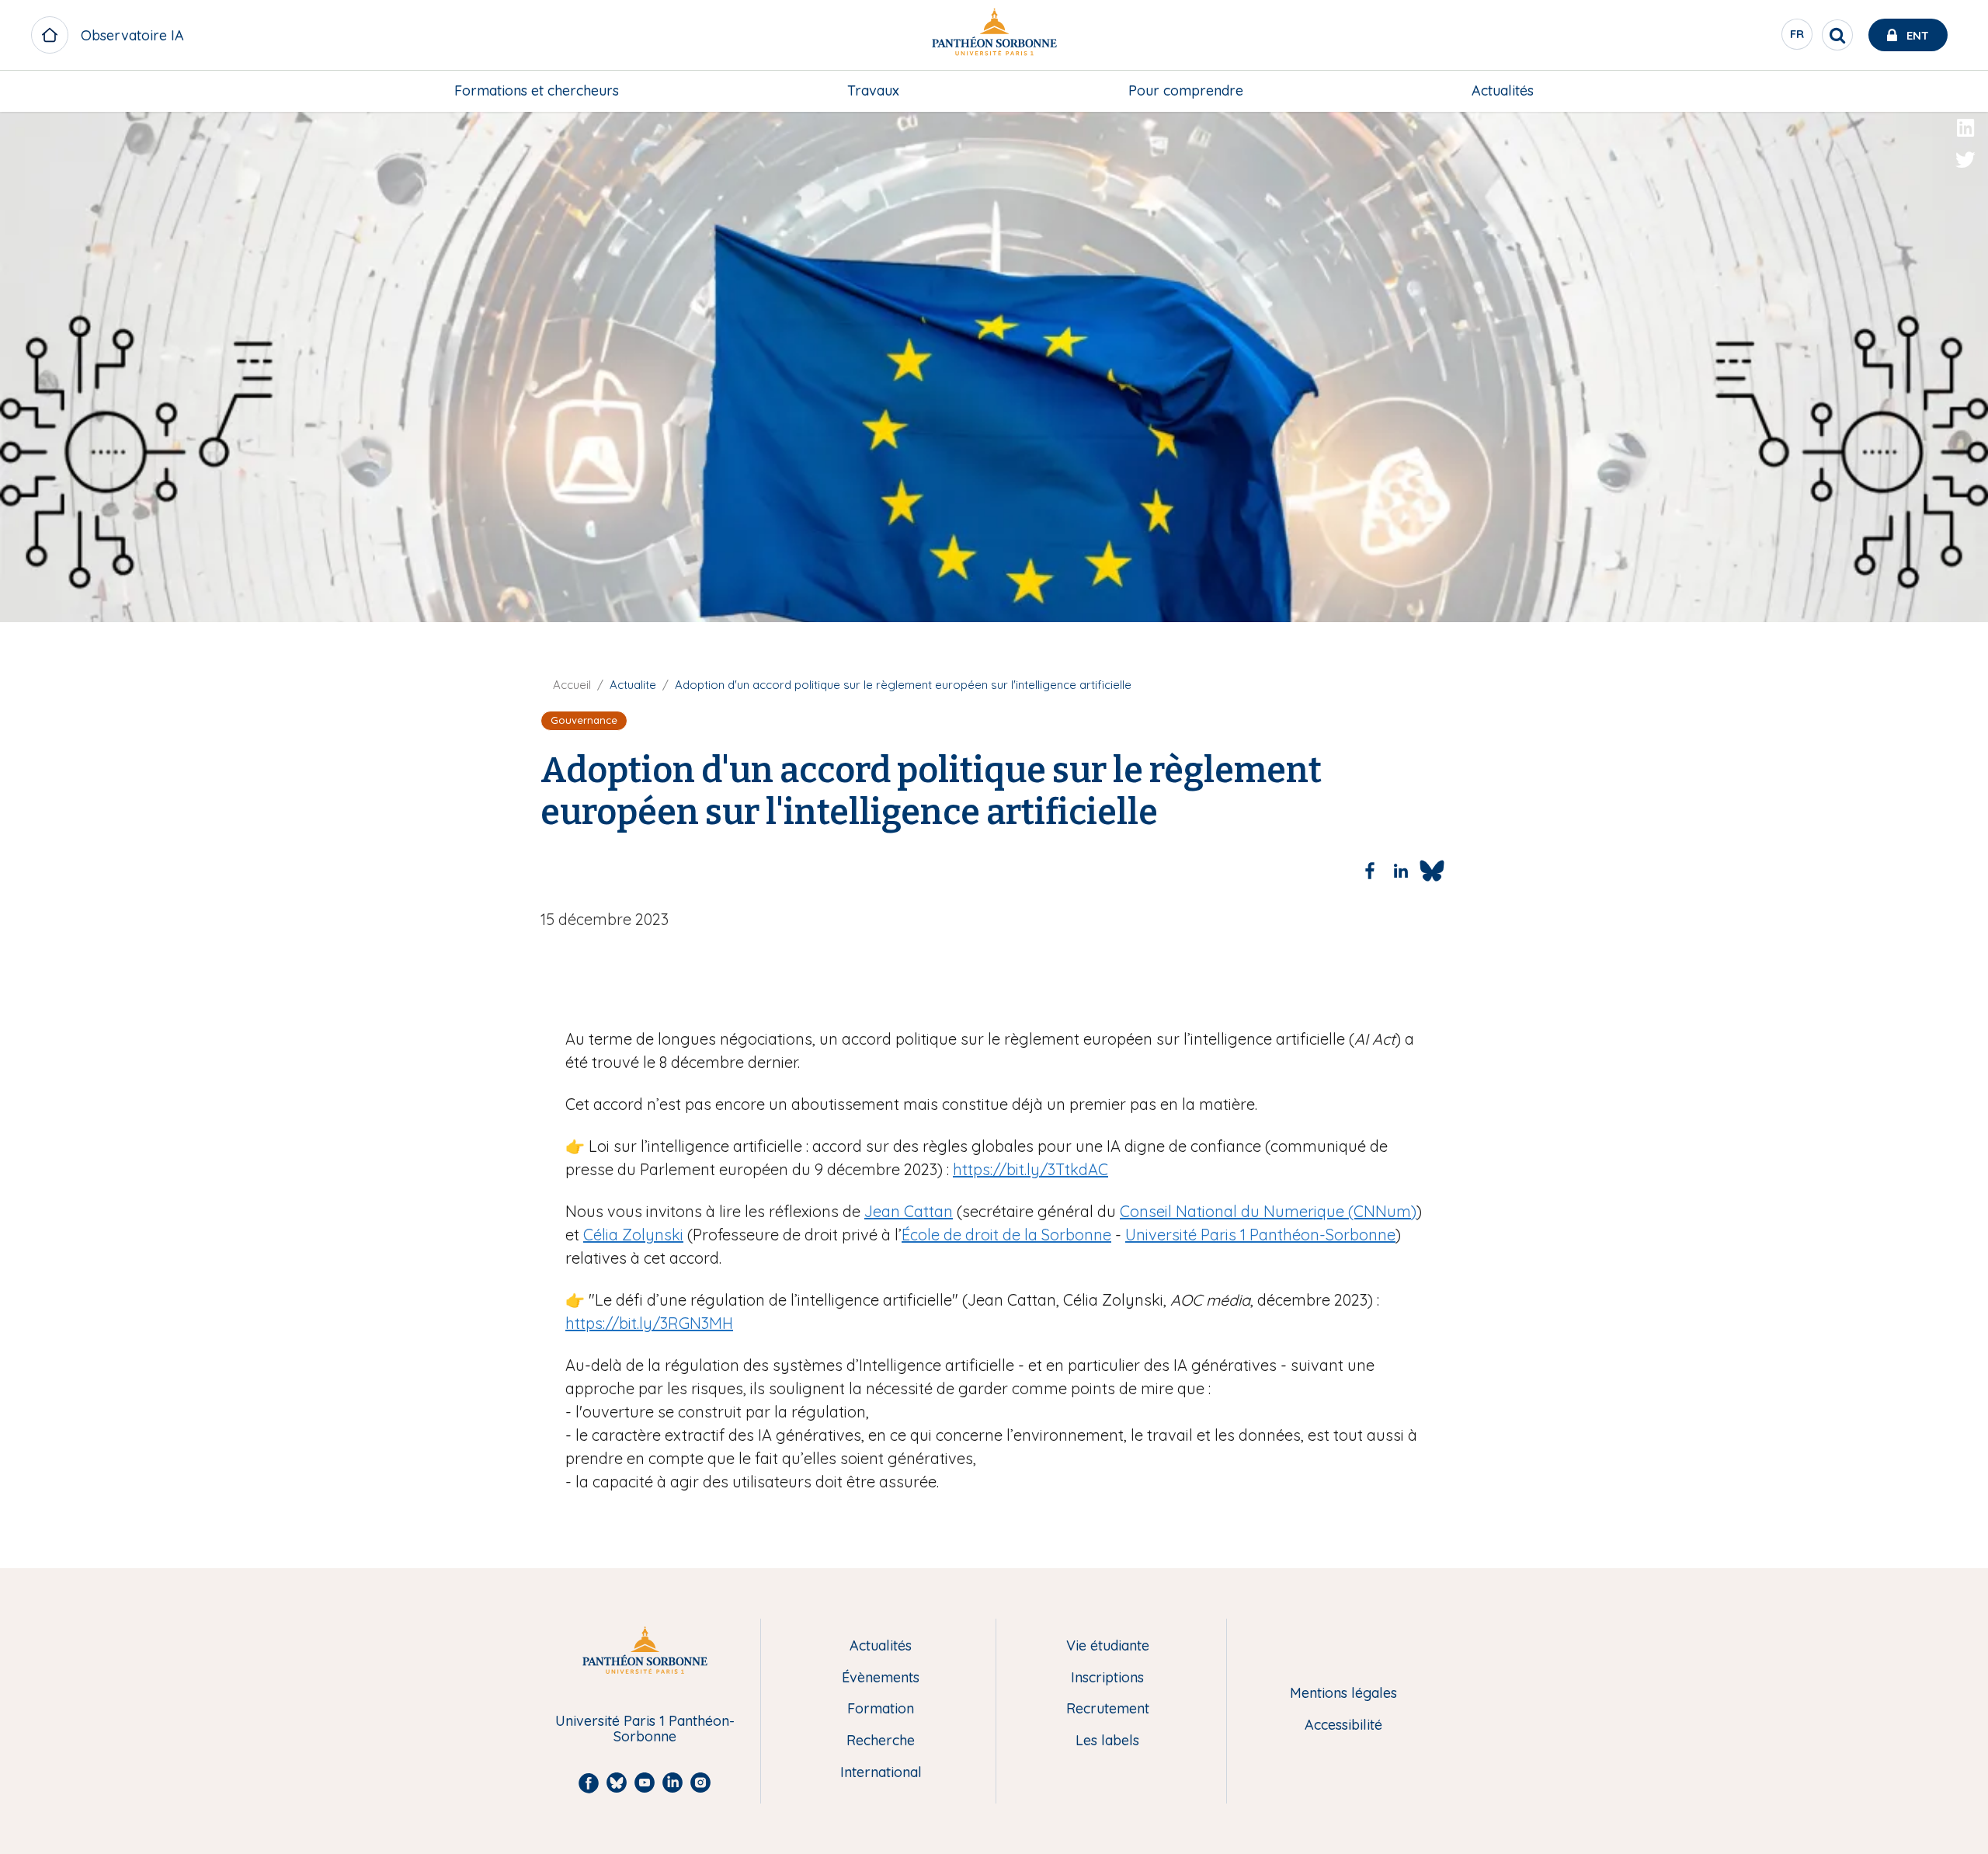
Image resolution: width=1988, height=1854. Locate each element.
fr (1798, 38)
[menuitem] (537, 91)
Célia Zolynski (633, 1235)
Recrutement (1108, 1709)
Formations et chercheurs (537, 90)
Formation (881, 1709)
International (881, 1773)
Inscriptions (1107, 1678)
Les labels (1107, 1741)
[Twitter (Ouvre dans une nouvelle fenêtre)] (1965, 160)
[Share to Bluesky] (1432, 871)
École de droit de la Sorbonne (1006, 1235)
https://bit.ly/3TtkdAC (1030, 1169)
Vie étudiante (1108, 1646)
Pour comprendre (1186, 90)
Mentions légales (1343, 1694)
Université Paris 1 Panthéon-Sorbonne (1260, 1235)
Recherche (881, 1741)
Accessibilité (1343, 1725)
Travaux (873, 90)
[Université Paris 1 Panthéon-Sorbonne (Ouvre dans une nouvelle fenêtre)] (994, 35)
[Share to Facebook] (1370, 871)
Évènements (881, 1678)
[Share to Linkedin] (1401, 871)
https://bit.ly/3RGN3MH (649, 1323)
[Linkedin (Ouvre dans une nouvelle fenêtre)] (1965, 128)
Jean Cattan (909, 1211)
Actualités (1503, 90)
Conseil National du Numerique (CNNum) (1268, 1211)
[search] (1837, 35)
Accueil (572, 685)
